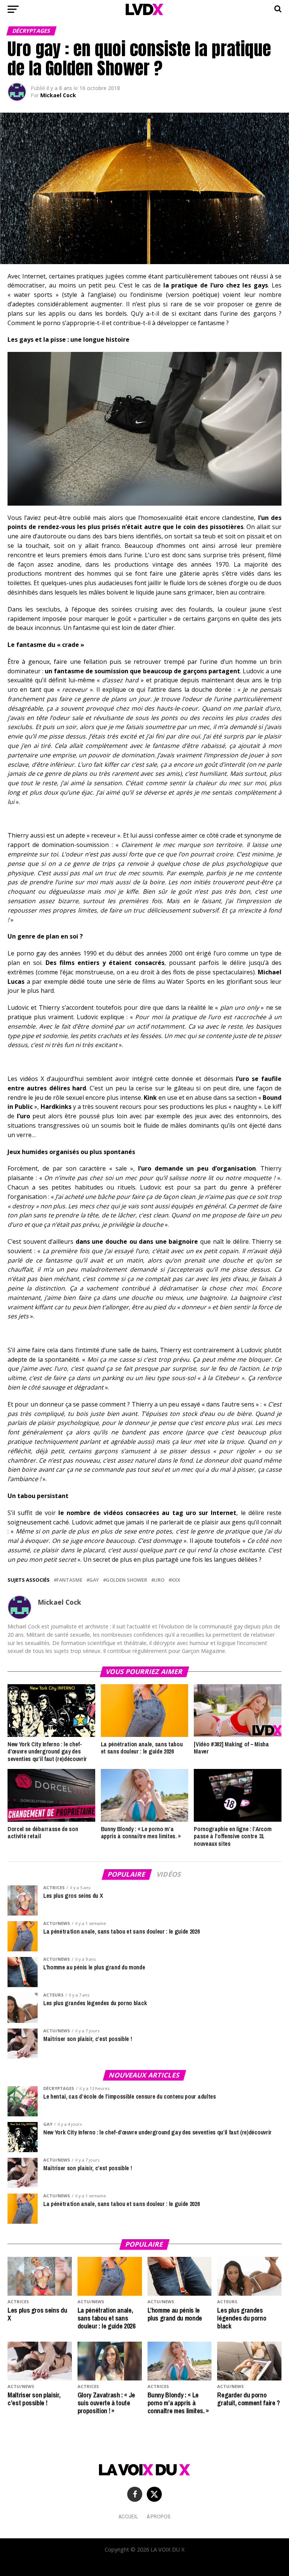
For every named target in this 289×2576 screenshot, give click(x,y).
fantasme (69, 1580)
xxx (176, 1580)
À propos (159, 2516)
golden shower (126, 1580)
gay (94, 1580)
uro (159, 1580)
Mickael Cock (58, 95)
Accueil (128, 2516)
